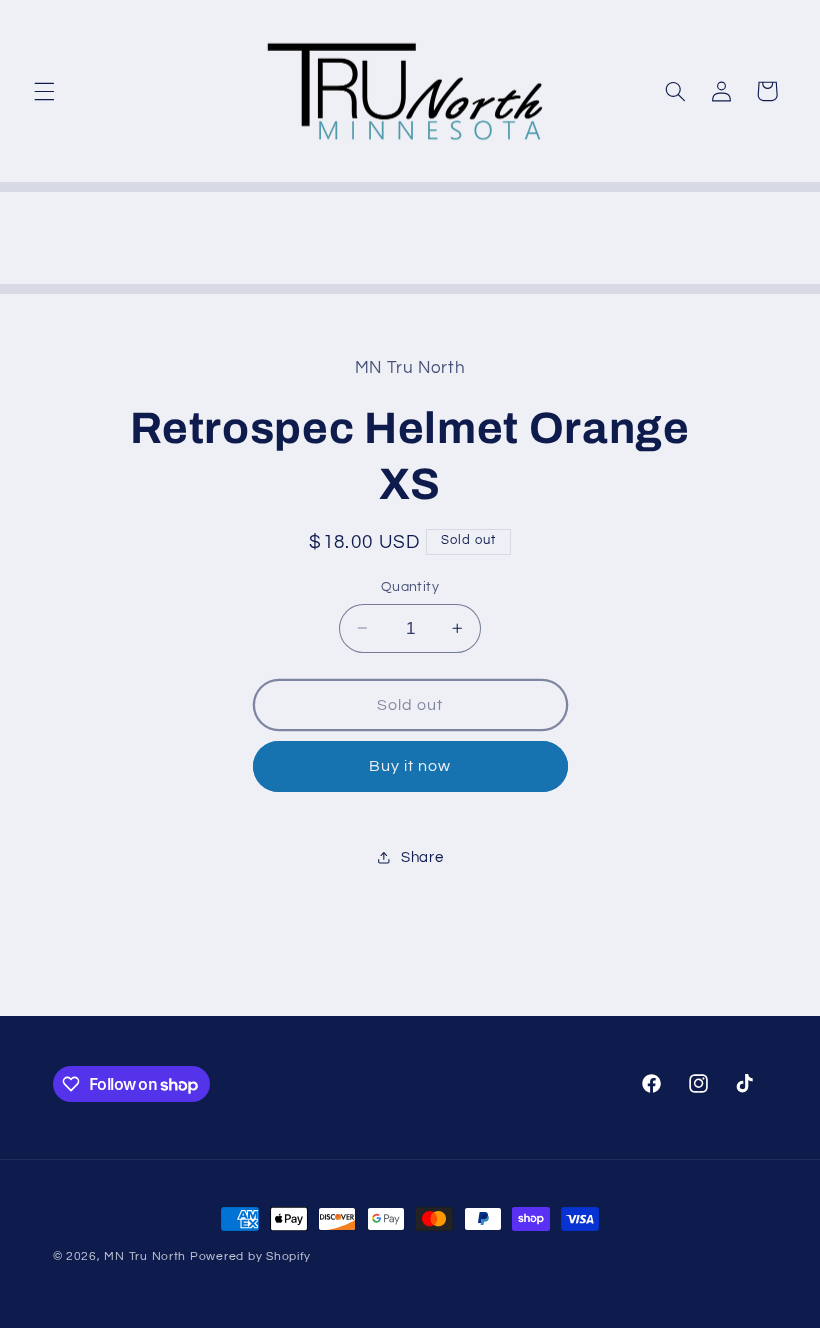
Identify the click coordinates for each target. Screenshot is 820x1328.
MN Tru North (145, 1256)
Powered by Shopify (250, 1256)
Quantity (410, 587)
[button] (44, 91)
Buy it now (410, 766)
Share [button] (422, 857)
